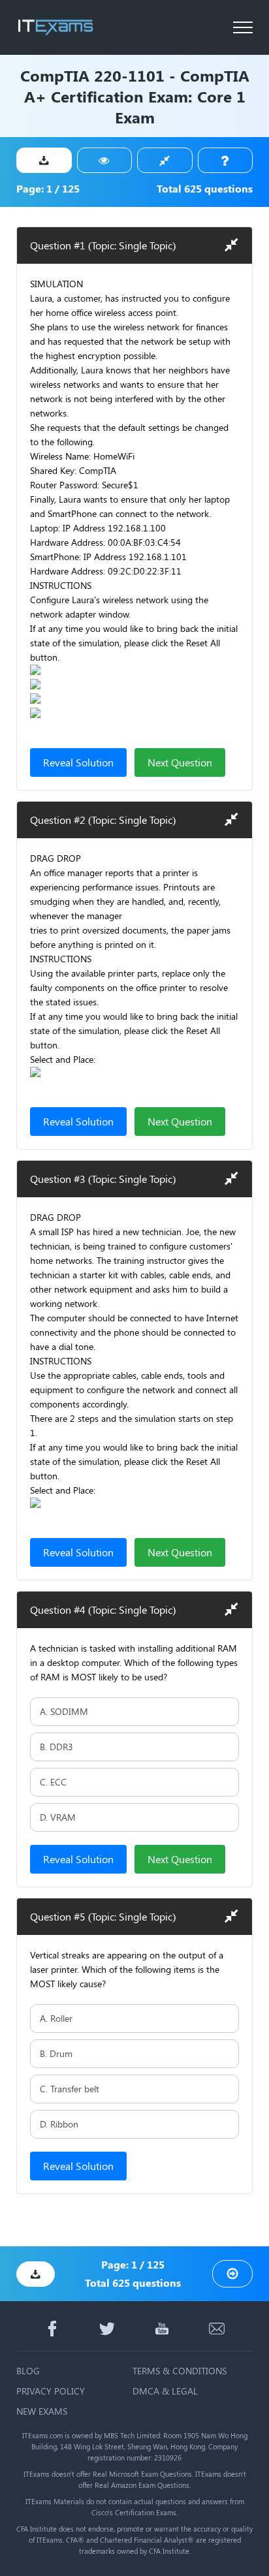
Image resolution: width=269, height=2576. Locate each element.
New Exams (42, 2411)
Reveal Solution (78, 762)
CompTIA (55, 75)
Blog (28, 2371)
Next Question (180, 762)
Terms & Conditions (180, 2371)
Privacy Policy (51, 2391)
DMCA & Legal (165, 2391)
